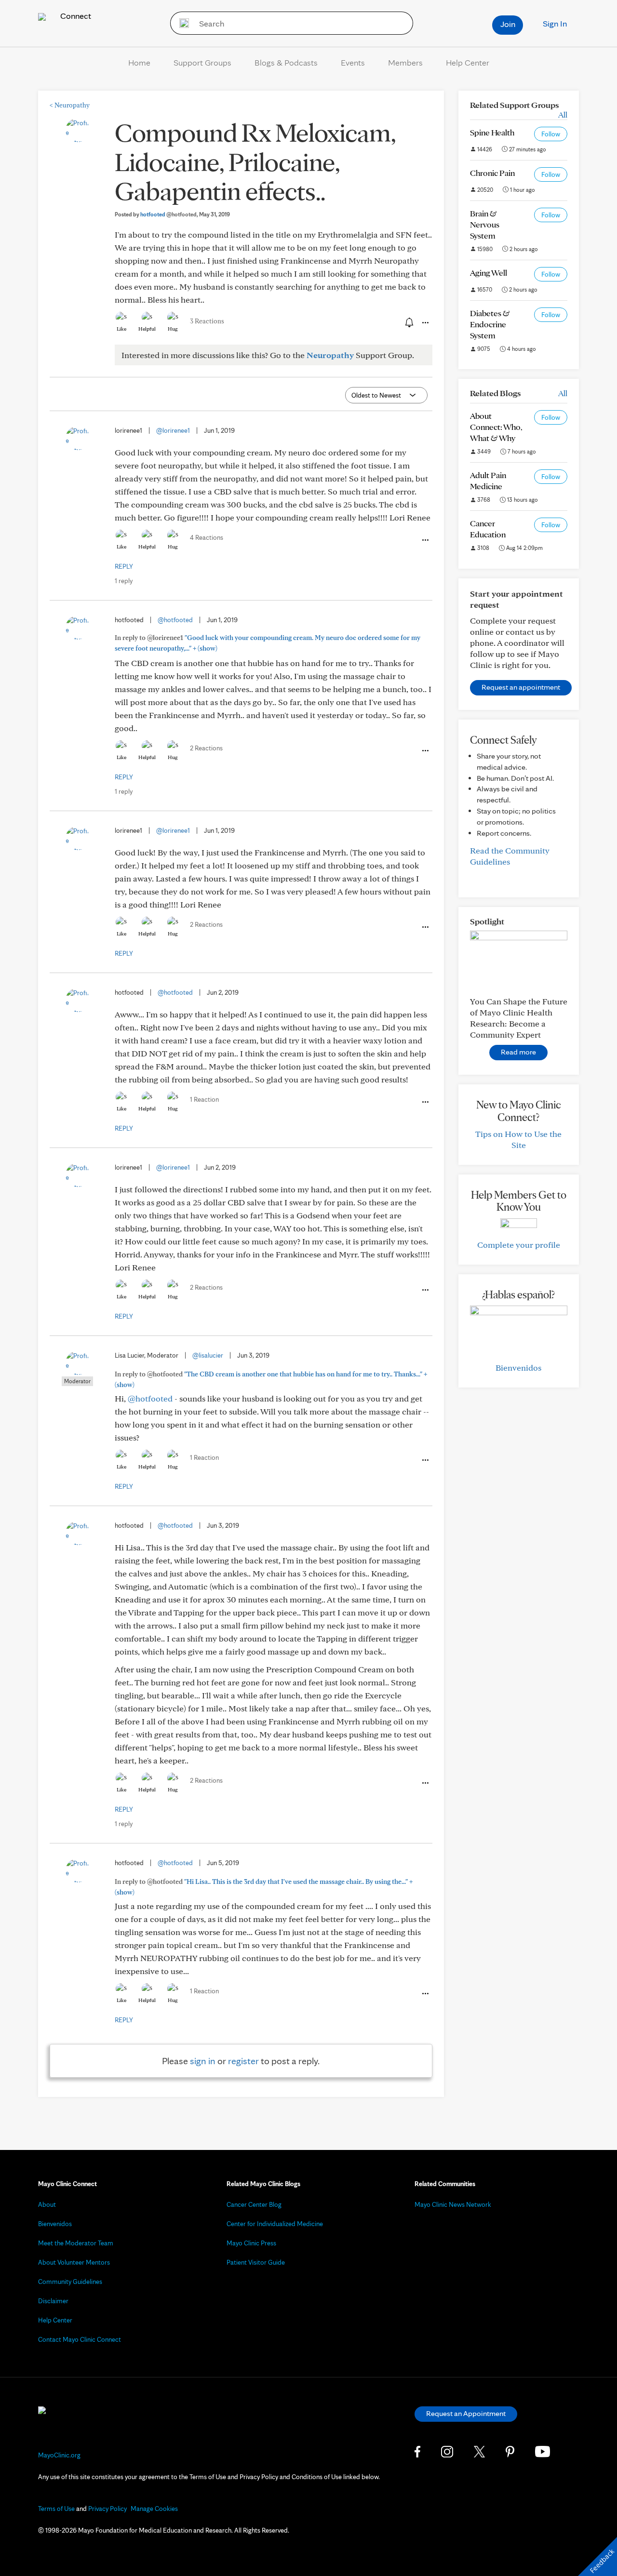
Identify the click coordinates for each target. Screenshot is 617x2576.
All (563, 114)
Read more (518, 1052)
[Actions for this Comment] (425, 540)
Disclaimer (53, 2301)
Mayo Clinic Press (251, 2243)
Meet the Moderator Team (76, 2243)
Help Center (468, 62)
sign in (203, 2061)
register (243, 2061)
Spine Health (492, 132)
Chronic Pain (492, 173)
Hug (173, 329)
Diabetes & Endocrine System (490, 324)
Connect (75, 16)
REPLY (124, 566)
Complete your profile (519, 1245)
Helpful (147, 329)
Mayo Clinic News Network (453, 2204)
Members (405, 62)
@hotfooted (175, 620)
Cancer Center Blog (254, 2204)
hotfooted (168, 214)
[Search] (181, 23)
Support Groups (202, 62)
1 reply (124, 581)
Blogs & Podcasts (286, 62)
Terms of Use (56, 2509)
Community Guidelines (70, 2282)
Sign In (555, 23)
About (47, 2204)
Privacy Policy (107, 2509)
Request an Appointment (466, 2413)
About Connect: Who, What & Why (496, 427)
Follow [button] (551, 134)
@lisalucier (208, 1355)
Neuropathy (70, 105)
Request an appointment (521, 687)
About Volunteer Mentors (74, 2262)
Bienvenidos (518, 1368)
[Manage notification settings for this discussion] (408, 322)
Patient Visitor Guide (256, 2262)
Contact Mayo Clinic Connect (80, 2339)
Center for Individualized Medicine (275, 2224)
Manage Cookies (154, 2509)
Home (139, 62)
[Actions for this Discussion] (425, 323)
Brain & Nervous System (485, 224)
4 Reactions (207, 537)
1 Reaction (204, 1099)
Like (121, 329)
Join (508, 24)
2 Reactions (206, 748)
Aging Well (489, 273)
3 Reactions (207, 321)
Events (353, 62)
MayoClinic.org (59, 2455)
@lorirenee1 (173, 430)
